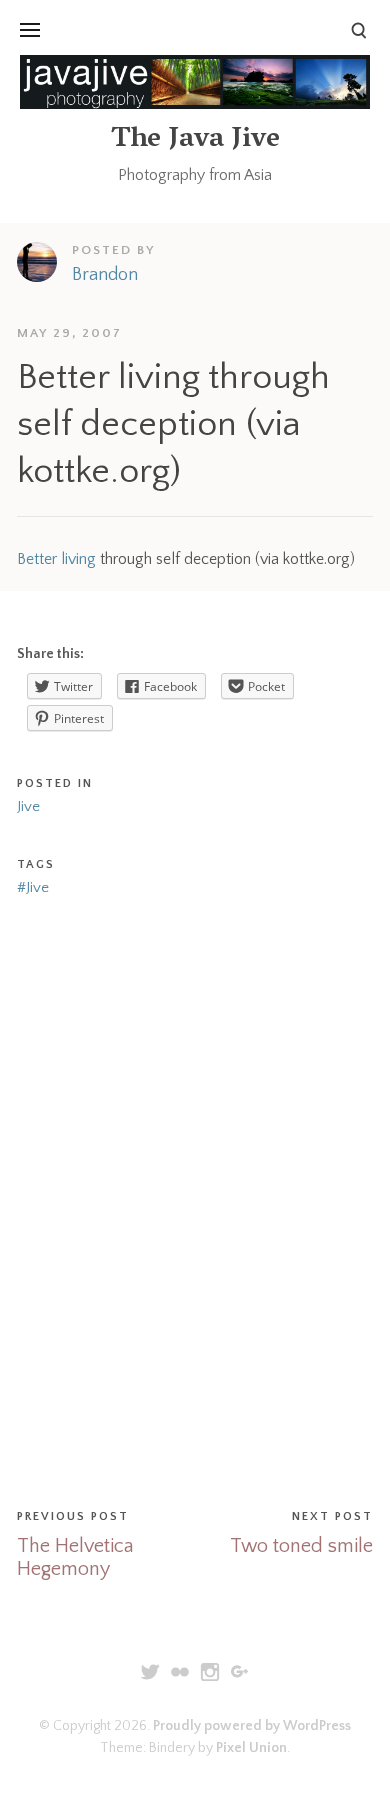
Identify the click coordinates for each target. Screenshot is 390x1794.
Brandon (105, 275)
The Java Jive (195, 140)
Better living (56, 559)
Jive (28, 806)
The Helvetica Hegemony (75, 1557)
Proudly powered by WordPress (252, 1726)
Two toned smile (301, 1546)
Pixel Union (251, 1748)
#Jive (33, 887)
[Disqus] (195, 1198)
